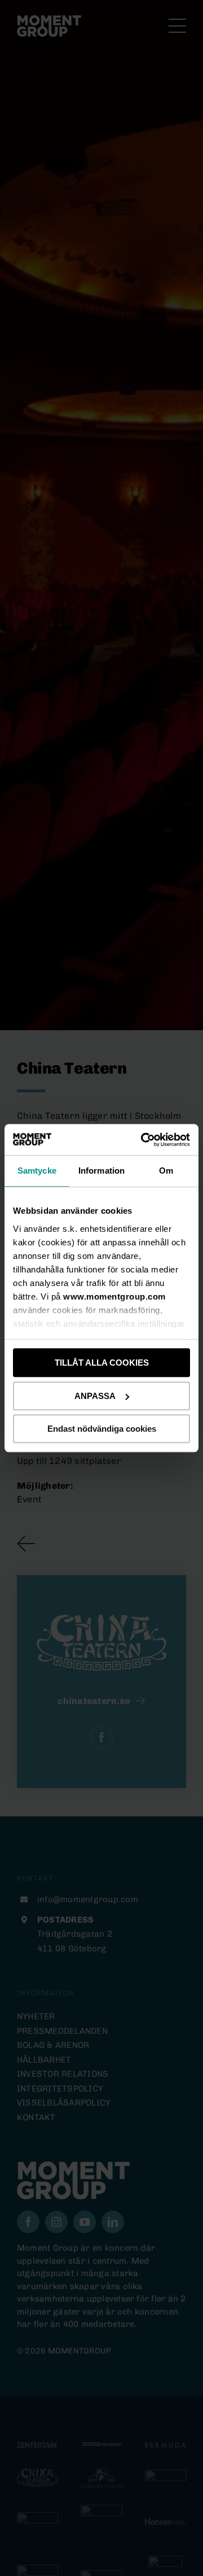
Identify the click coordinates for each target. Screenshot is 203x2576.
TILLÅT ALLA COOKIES (102, 1363)
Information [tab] (101, 1171)
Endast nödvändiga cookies (102, 1429)
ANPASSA (95, 1396)
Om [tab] (166, 1171)
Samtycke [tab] (37, 1171)
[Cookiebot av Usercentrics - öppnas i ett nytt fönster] (143, 1140)
